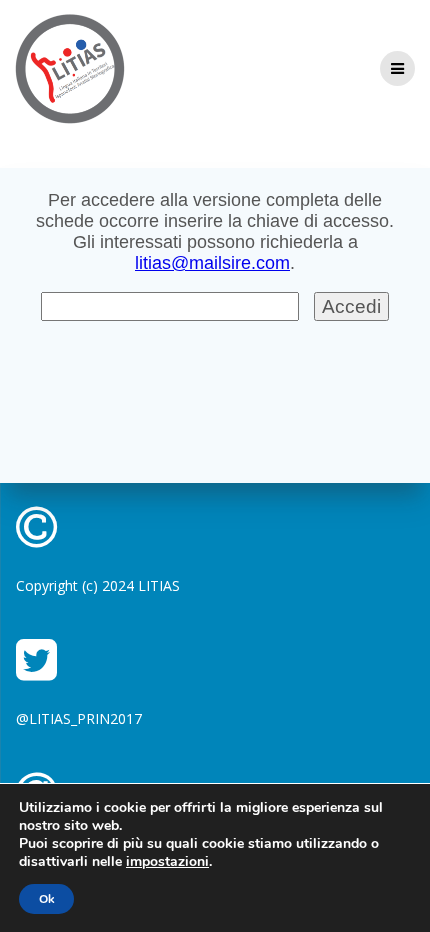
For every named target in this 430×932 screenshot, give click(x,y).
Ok (46, 899)
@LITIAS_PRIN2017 (79, 718)
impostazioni (167, 862)
